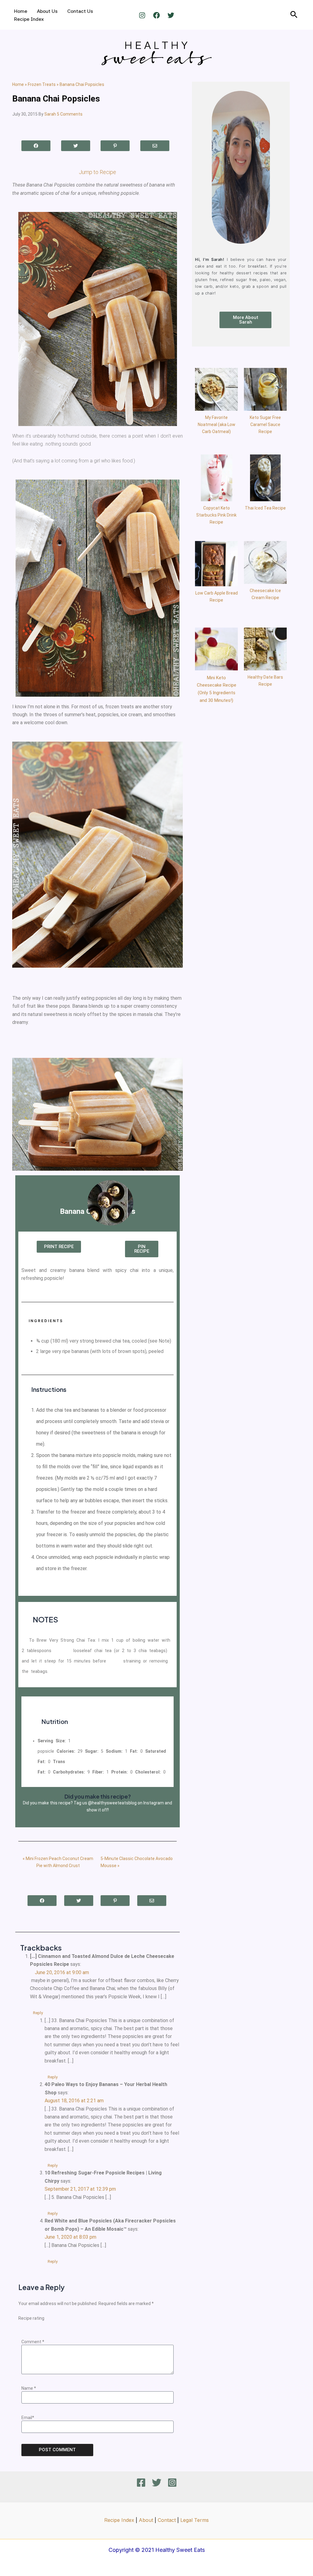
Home (21, 11)
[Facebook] (156, 15)
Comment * (33, 2342)
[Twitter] (171, 15)
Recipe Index (29, 19)
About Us (47, 11)
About (146, 2520)
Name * (29, 2388)
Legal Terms (195, 2520)
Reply (38, 2013)
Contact (167, 2520)
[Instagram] (142, 15)
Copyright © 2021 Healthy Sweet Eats (157, 2550)
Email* (28, 2418)
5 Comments (70, 114)
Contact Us (80, 11)
